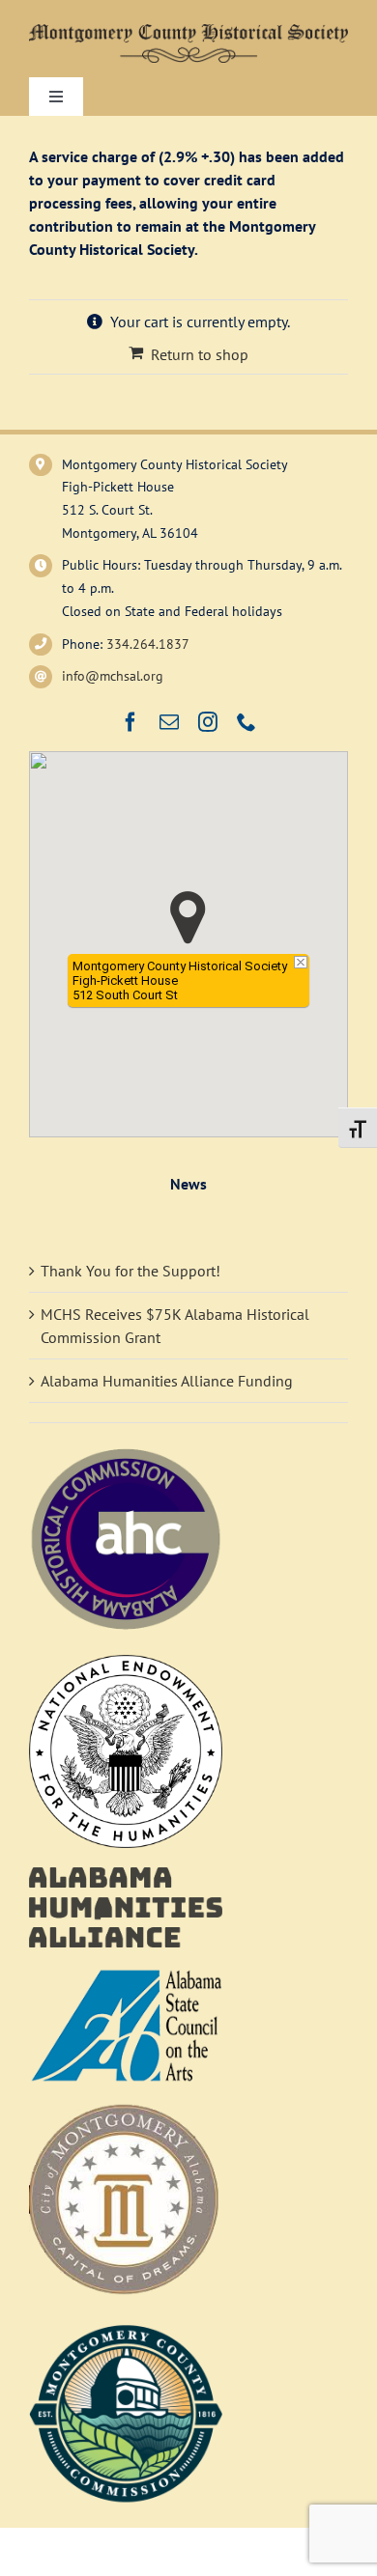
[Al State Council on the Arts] (126, 1974)
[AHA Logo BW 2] (126, 1875)
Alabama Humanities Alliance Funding (167, 1381)
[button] (188, 918)
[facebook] (130, 722)
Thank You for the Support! (130, 1271)
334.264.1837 (148, 644)
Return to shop (200, 354)
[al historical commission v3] (126, 1450)
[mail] (169, 722)
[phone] (246, 722)
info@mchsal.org (113, 676)
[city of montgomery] (126, 2111)
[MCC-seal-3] (126, 2323)
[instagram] (208, 722)
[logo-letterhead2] (188, 32)
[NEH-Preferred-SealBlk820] (126, 1663)
